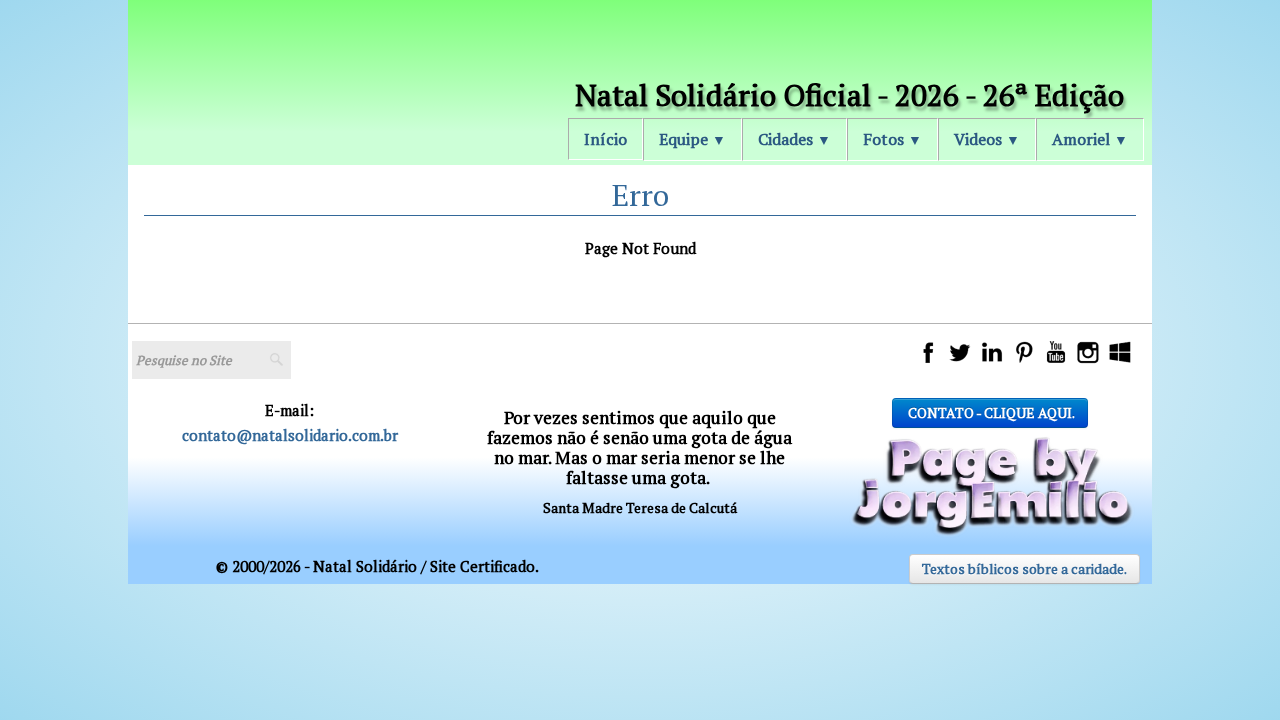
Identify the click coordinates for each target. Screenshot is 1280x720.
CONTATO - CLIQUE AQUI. (990, 412)
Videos (987, 139)
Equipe (692, 139)
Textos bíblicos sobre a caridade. (1024, 568)
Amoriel (1090, 139)
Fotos (892, 139)
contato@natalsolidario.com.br (290, 435)
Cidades (794, 139)
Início (605, 139)
